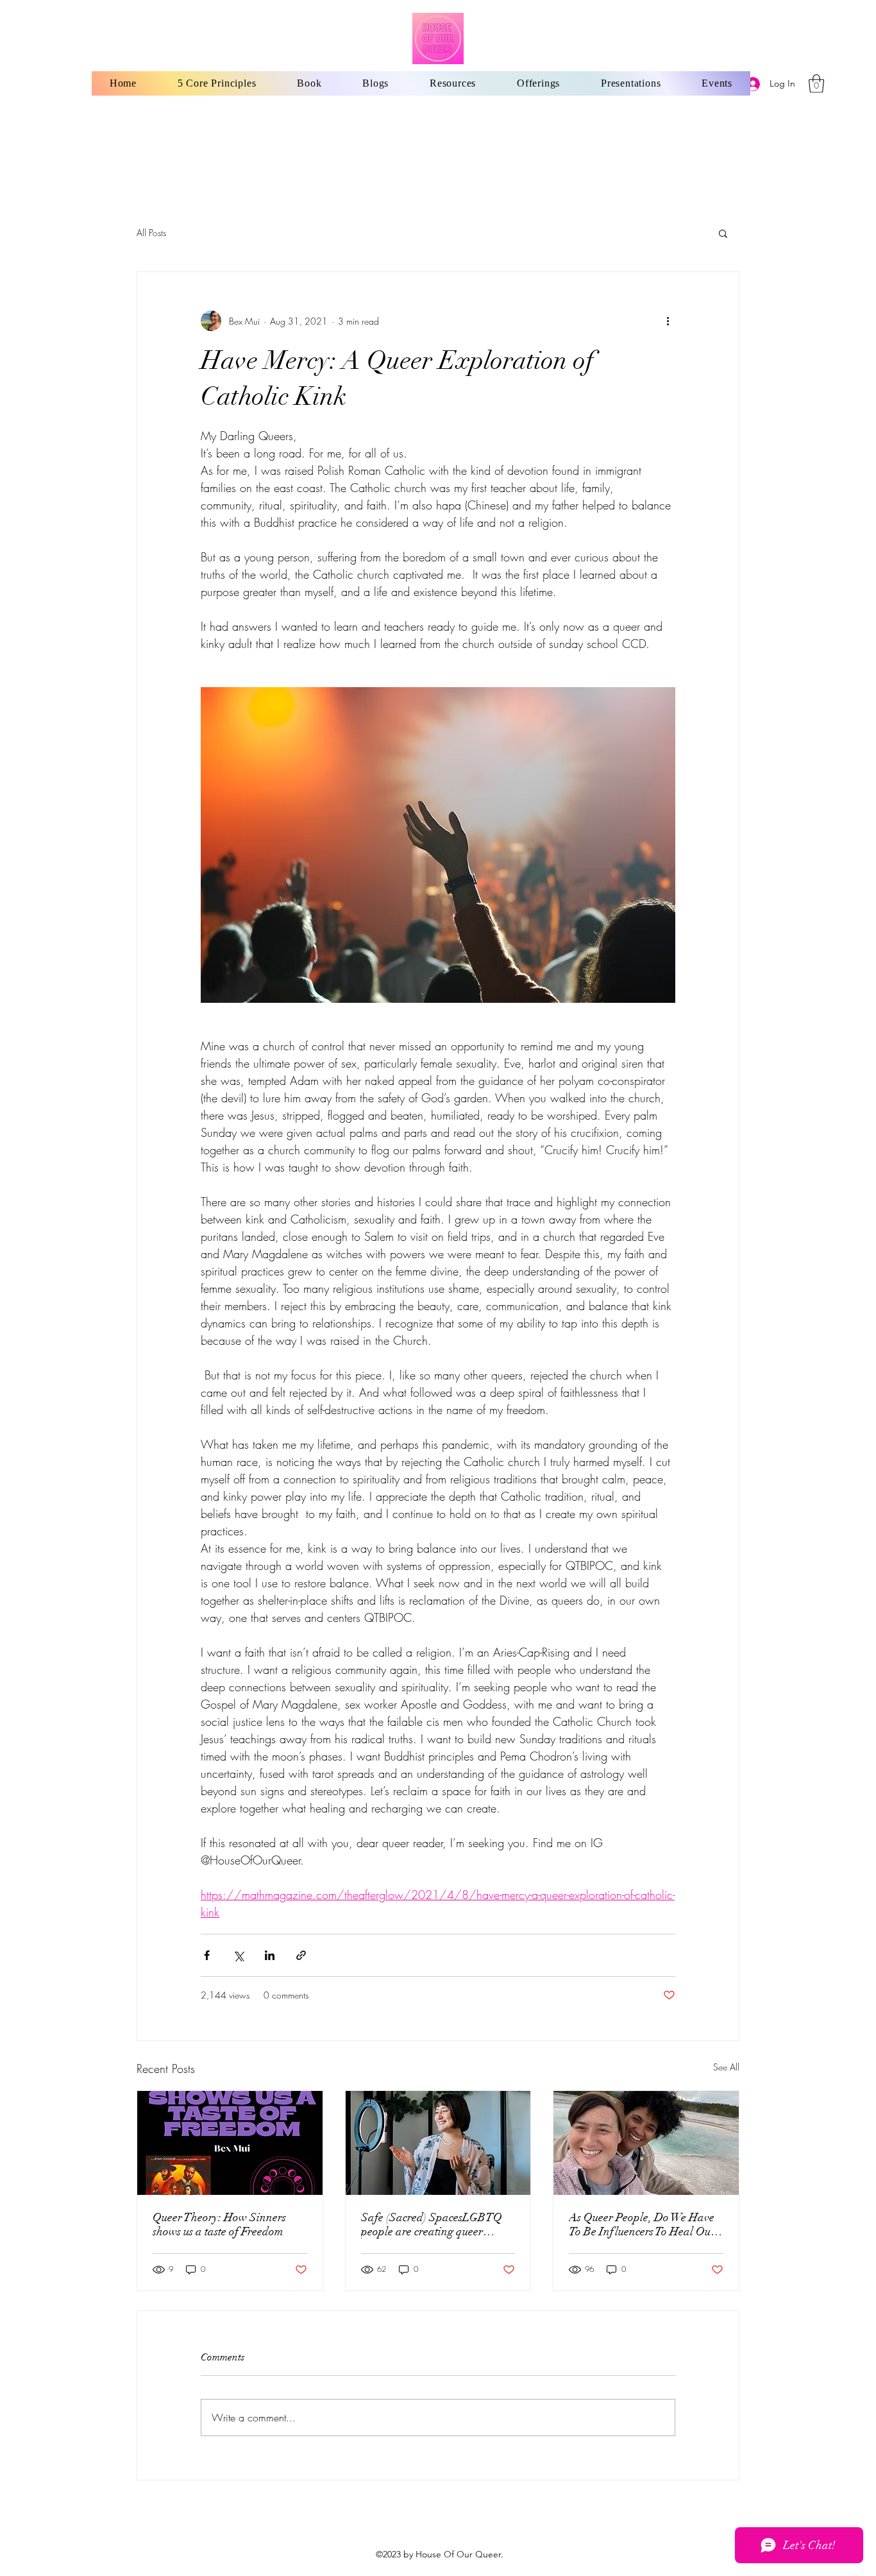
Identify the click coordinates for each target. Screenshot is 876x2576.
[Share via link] (301, 1955)
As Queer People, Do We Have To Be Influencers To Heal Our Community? (642, 2224)
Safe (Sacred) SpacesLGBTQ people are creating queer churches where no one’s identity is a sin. (438, 2224)
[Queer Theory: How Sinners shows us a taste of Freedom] (230, 2143)
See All (726, 2067)
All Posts (151, 233)
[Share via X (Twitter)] (238, 1955)
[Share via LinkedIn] (270, 1955)
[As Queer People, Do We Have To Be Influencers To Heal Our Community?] (646, 2143)
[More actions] (668, 321)
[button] (816, 84)
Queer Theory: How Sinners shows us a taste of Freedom (219, 2224)
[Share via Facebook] (207, 1955)
